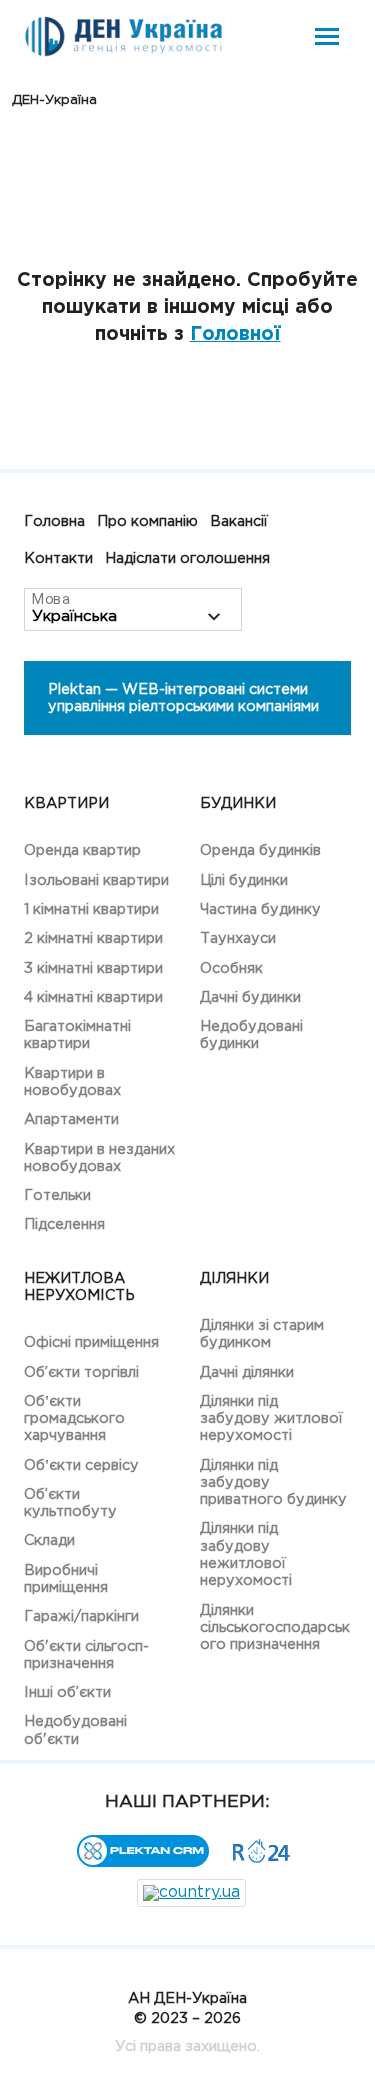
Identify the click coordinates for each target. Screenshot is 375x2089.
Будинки (238, 803)
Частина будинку (260, 909)
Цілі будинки (244, 880)
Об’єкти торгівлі (81, 1372)
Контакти (58, 558)
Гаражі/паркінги (81, 1616)
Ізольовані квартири (96, 880)
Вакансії (239, 521)
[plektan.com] (143, 1862)
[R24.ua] (262, 1858)
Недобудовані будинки (251, 1035)
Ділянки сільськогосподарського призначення (275, 1628)
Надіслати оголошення (187, 558)
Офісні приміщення (91, 1342)
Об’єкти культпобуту (70, 1503)
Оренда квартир (82, 850)
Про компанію (147, 521)
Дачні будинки (250, 997)
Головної (235, 334)
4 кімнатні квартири (93, 997)
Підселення (64, 1224)
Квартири (66, 803)
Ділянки (234, 1278)
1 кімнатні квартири (91, 909)
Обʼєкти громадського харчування (74, 1419)
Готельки (57, 1195)
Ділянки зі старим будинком (262, 1334)
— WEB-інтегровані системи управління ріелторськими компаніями (183, 698)
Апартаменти (71, 1119)
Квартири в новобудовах (72, 1082)
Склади (49, 1540)
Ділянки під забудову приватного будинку (273, 1483)
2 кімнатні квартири (93, 938)
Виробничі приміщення (66, 1579)
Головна (54, 521)
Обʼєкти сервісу (81, 1465)
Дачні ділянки (247, 1372)
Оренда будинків (260, 850)
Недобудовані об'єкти (75, 1730)
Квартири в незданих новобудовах (99, 1158)
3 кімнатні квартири (93, 968)
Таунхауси (238, 938)
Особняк (231, 968)
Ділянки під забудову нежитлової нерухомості (246, 1554)
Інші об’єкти (67, 1692)
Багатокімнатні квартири (77, 1035)
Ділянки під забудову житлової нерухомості (271, 1419)
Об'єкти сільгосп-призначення (86, 1655)
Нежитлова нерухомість (79, 1287)
